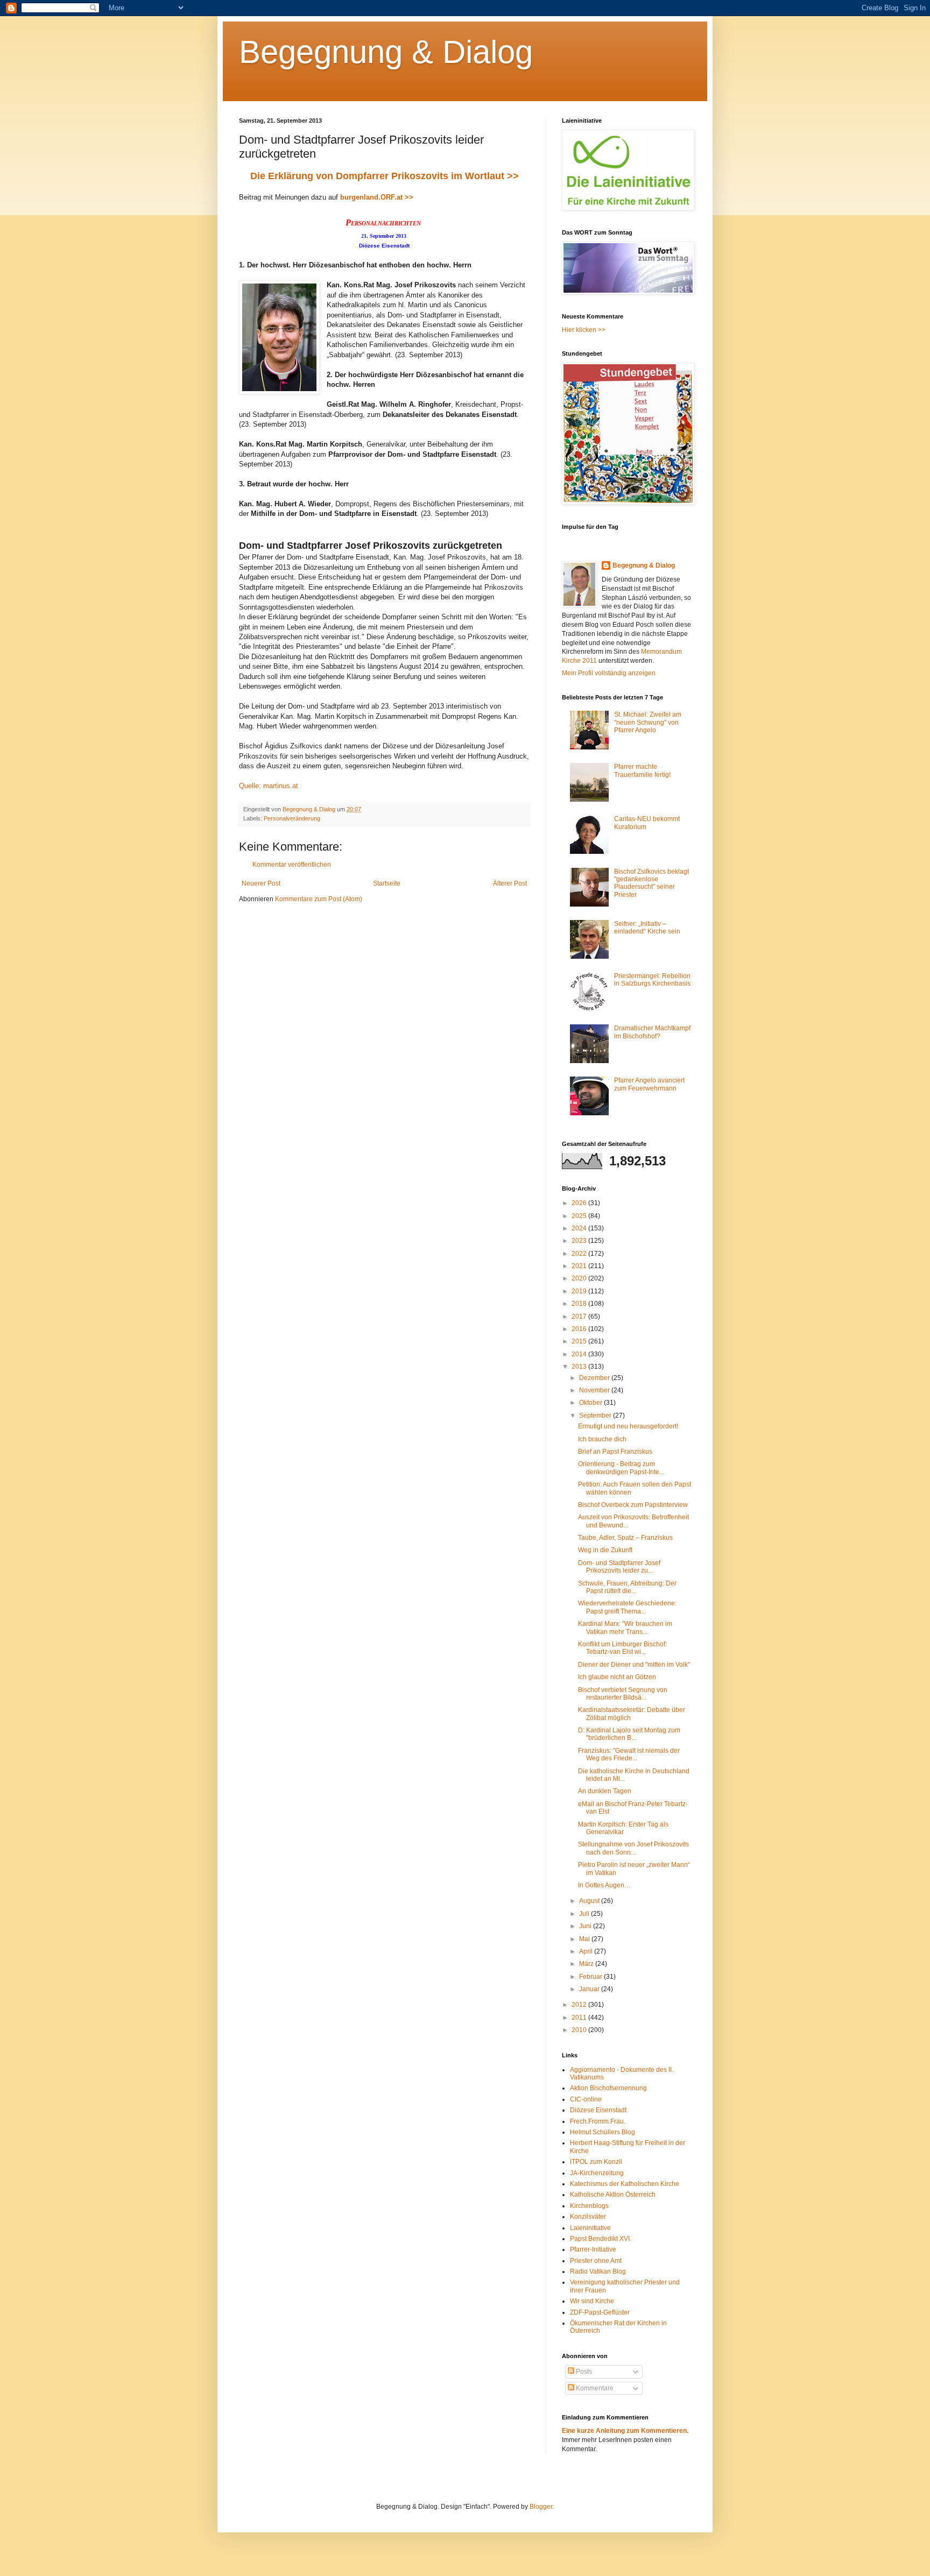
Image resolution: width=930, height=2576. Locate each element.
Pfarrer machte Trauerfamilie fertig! (642, 770)
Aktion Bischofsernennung (608, 2088)
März (587, 1964)
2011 (580, 2018)
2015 (580, 1341)
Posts (583, 2372)
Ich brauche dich (602, 1439)
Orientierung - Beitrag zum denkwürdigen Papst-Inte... (621, 1468)
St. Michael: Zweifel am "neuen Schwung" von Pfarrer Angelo (648, 722)
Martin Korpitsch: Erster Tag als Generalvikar (623, 1828)
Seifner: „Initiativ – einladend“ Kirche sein (647, 928)
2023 (580, 1241)
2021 (580, 1266)
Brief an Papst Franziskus (615, 1452)
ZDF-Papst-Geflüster (600, 2312)
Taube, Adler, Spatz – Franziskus (625, 1538)
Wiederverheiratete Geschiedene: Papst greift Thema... (627, 1607)
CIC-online (586, 2099)
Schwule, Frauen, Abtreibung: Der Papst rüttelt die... (627, 1587)
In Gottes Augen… (604, 1885)
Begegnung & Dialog (386, 52)
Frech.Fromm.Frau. (598, 2121)
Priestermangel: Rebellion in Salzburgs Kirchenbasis (652, 980)
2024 (580, 1228)
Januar (590, 1989)
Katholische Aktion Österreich (613, 2195)
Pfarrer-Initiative (593, 2249)
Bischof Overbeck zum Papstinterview (633, 1505)
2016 (580, 1329)
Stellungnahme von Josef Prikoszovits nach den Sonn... (633, 1848)
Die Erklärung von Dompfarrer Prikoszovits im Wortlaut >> (385, 176)
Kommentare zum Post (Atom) (319, 899)
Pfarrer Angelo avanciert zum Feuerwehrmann (649, 1084)
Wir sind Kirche (592, 2301)
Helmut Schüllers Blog (603, 2132)
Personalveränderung (292, 818)
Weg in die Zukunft (605, 1550)
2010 (580, 2030)
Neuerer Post (261, 883)
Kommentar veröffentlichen (292, 865)
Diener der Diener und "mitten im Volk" (634, 1665)
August (590, 1901)
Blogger (541, 2507)
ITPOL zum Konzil (596, 2162)
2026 (580, 1203)
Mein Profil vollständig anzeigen (609, 673)
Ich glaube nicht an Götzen (617, 1677)
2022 (580, 1254)
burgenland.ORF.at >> (377, 197)
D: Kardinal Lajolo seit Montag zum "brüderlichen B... (629, 1734)
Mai (585, 1939)
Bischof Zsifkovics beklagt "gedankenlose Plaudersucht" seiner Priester (651, 883)
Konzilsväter (588, 2217)
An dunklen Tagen (605, 1791)
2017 (580, 1317)
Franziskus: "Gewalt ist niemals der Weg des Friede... (629, 1754)
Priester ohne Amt (596, 2261)
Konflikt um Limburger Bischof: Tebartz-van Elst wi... (622, 1648)
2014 (580, 1354)
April (587, 1951)
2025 (580, 1216)
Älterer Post (510, 883)
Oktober (591, 1403)
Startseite (387, 883)
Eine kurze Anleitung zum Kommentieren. (625, 2431)
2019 (580, 1291)
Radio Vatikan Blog (598, 2271)
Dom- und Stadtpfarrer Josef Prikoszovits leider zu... (619, 1567)
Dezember (595, 1378)
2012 (580, 2005)
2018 (580, 1304)
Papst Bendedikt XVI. (601, 2239)
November (595, 1390)
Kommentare (594, 2388)
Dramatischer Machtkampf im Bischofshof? (652, 1032)
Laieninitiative (590, 2228)
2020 (580, 1278)
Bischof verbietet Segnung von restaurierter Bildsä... (623, 1694)
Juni (586, 1926)
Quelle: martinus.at (269, 786)
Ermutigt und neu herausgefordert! (628, 1426)
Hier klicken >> (584, 330)
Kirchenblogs (589, 2206)
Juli (585, 1914)
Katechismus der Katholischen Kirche (625, 2184)
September (596, 1416)
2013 (580, 1367)
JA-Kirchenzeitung (597, 2173)
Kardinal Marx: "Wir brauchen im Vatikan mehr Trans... (625, 1627)
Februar (591, 1977)
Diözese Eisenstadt (598, 2110)
